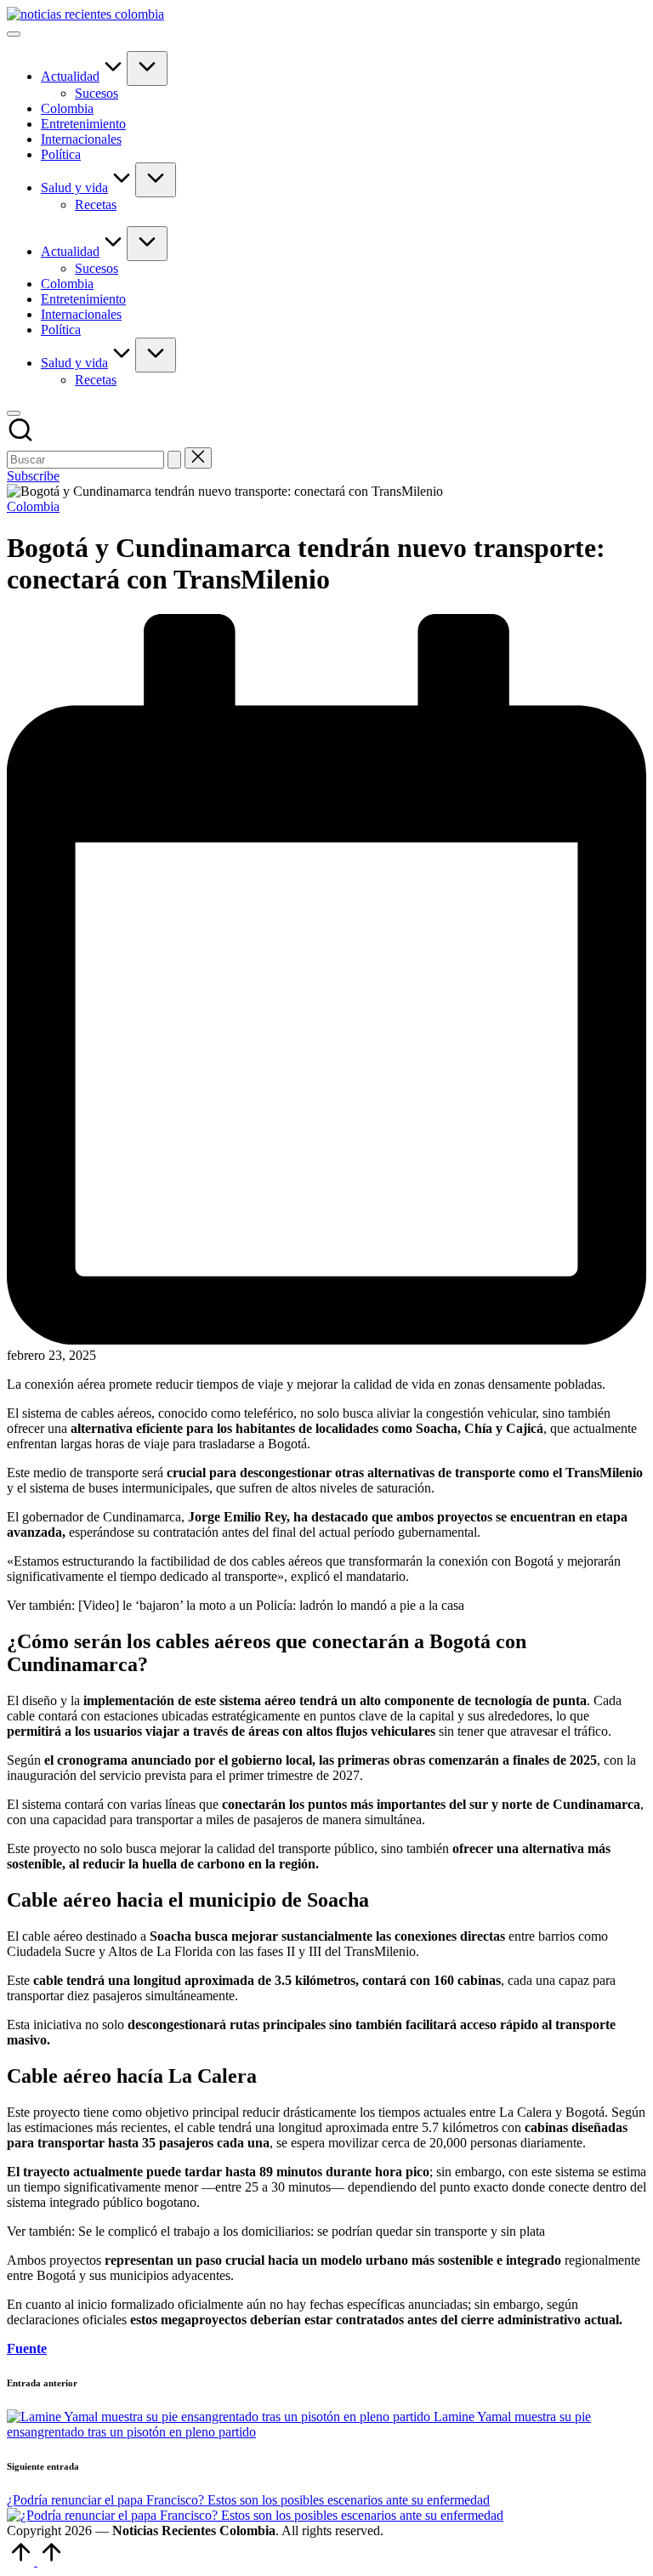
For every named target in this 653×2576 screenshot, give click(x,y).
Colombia (33, 506)
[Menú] (14, 34)
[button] (174, 460)
